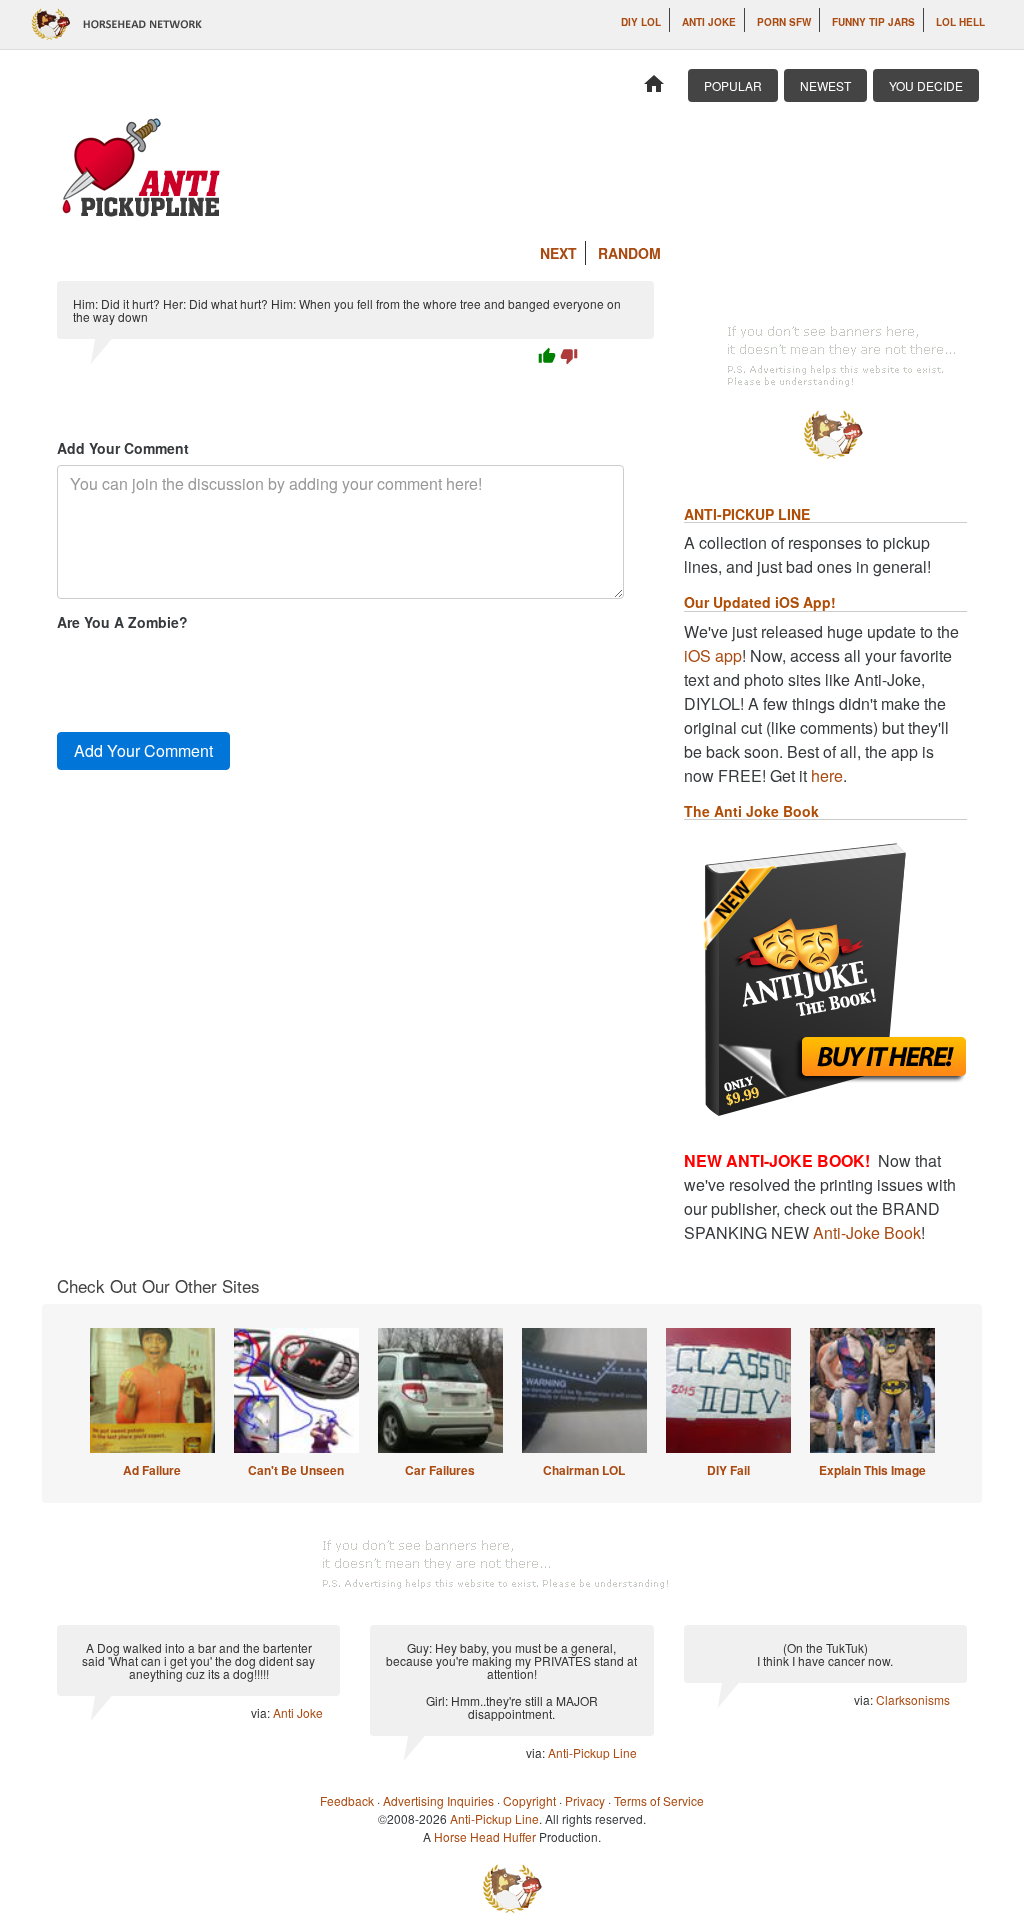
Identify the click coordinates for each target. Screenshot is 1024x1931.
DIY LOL (641, 22)
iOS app (713, 655)
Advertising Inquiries (438, 1800)
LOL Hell (960, 22)
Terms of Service (659, 1800)
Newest (825, 85)
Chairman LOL (584, 1470)
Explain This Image (872, 1470)
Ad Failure (152, 1470)
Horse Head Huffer (485, 1836)
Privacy (585, 1800)
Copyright (529, 1800)
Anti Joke (709, 22)
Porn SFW (784, 22)
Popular (733, 85)
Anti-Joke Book (867, 1232)
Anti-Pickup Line (592, 1752)
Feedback (347, 1800)
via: (262, 1712)
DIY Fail (728, 1470)
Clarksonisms (913, 1699)
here (827, 775)
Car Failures (440, 1470)
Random (629, 253)
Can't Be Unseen (296, 1470)
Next (558, 253)
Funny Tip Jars (873, 22)
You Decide (926, 85)
